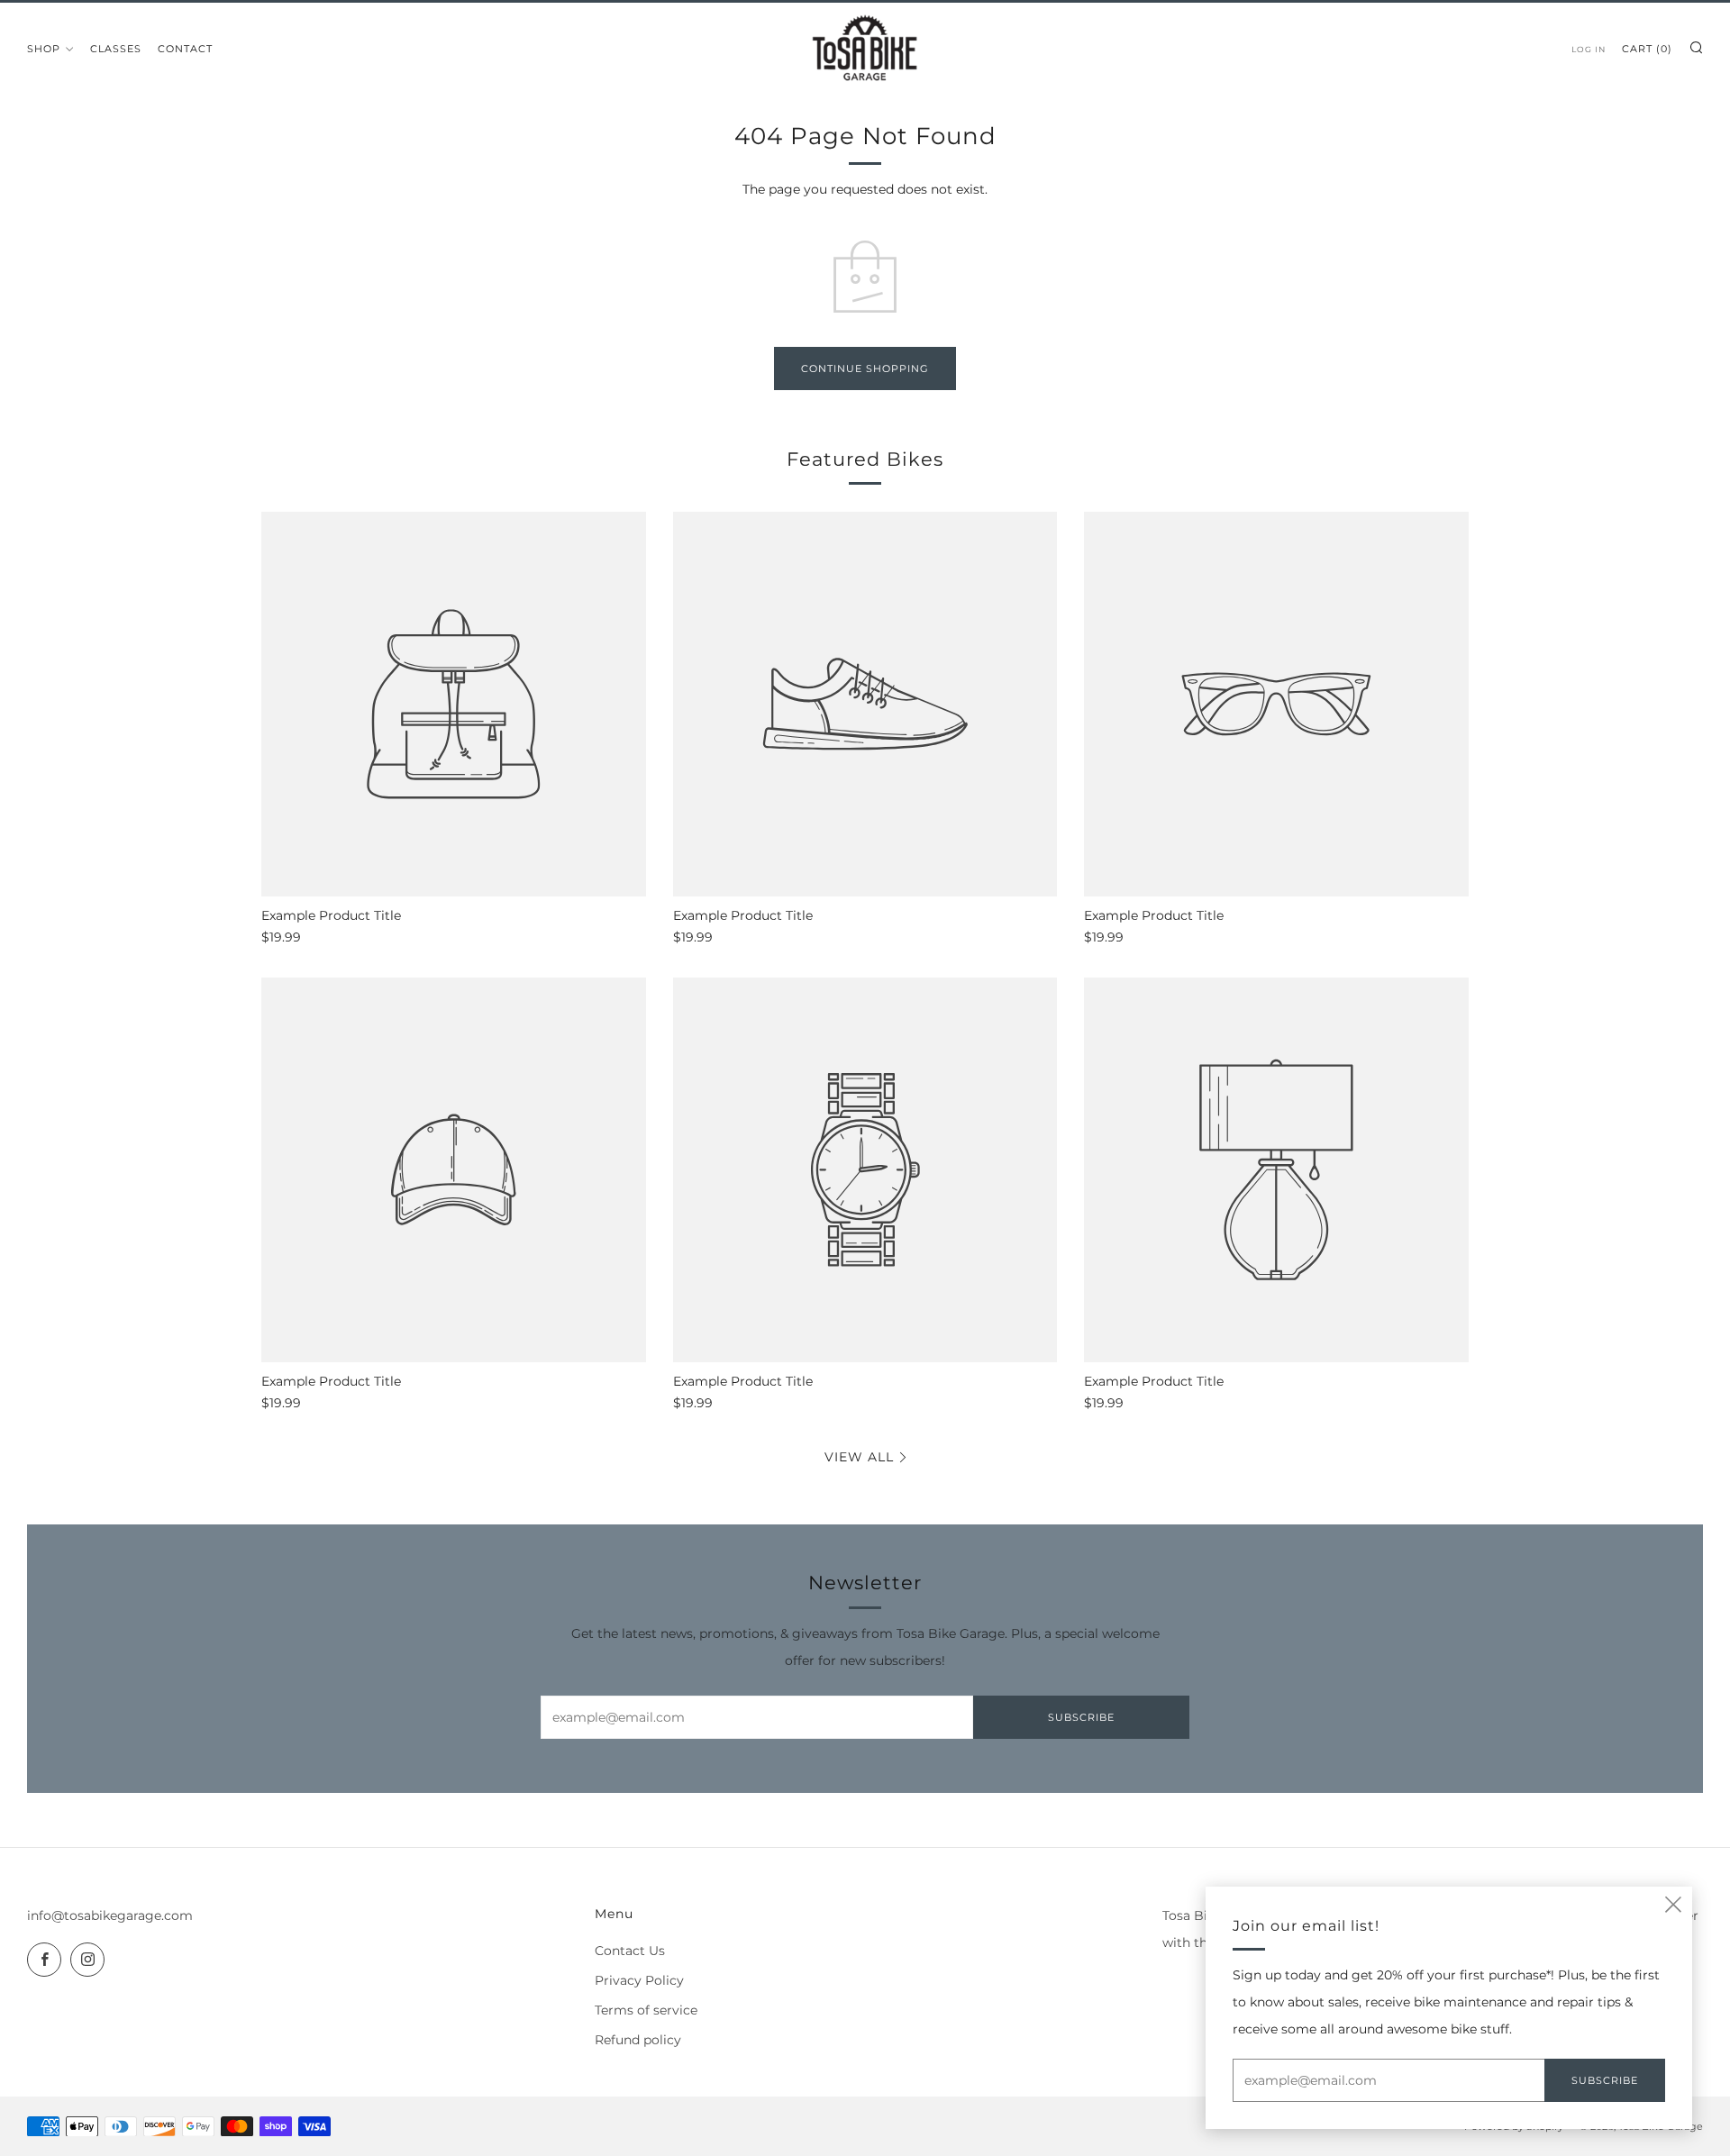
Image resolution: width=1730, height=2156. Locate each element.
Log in (1589, 49)
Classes (116, 49)
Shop (44, 49)
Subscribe (1081, 1717)
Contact (185, 49)
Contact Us (630, 1951)
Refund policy (638, 2040)
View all (859, 1457)
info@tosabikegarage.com (110, 1915)
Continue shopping (865, 368)
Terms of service (646, 2010)
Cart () (1647, 49)
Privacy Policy (639, 1980)
